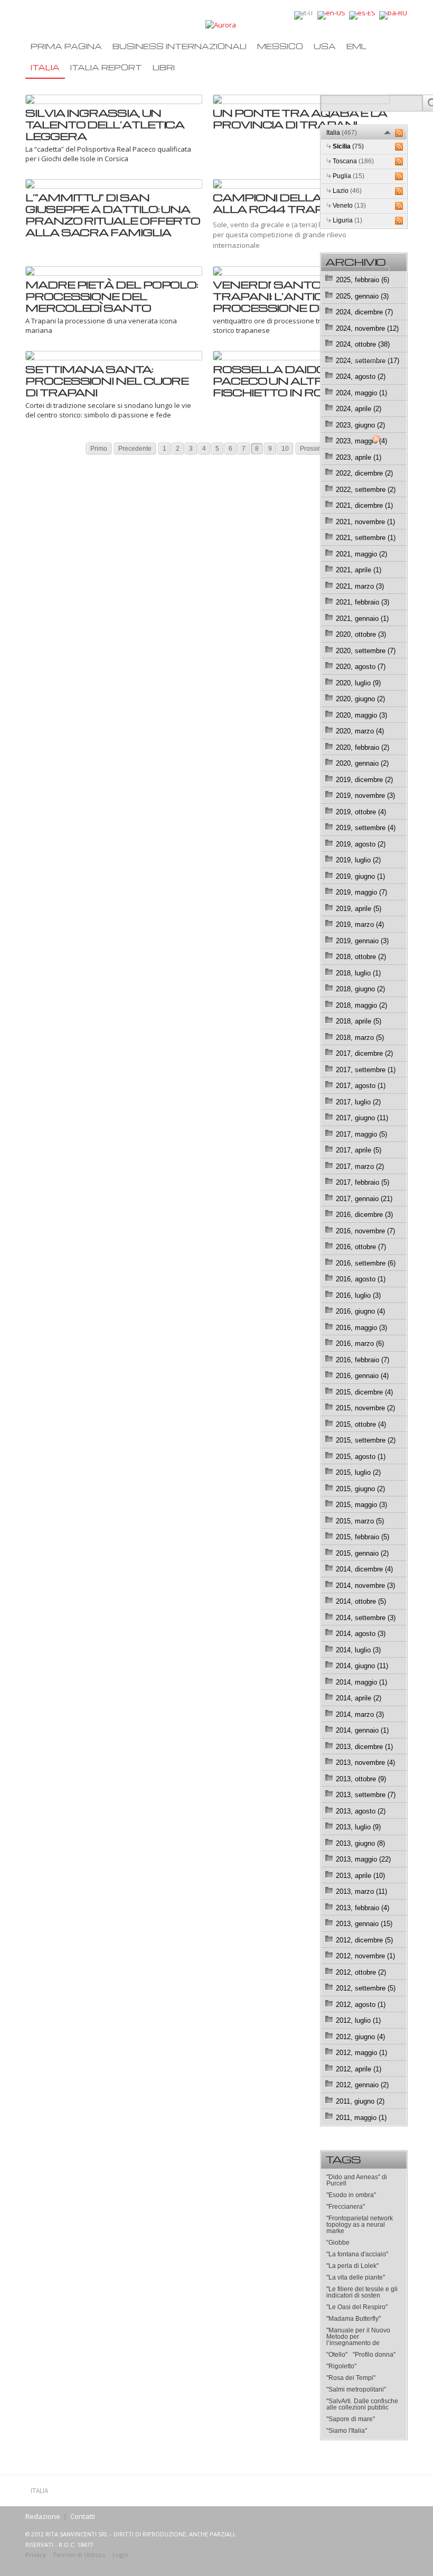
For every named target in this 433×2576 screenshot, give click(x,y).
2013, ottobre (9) (361, 1779)
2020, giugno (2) (360, 699)
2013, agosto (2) (361, 1811)
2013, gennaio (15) (364, 1924)
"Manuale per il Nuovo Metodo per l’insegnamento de (358, 2337)
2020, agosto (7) (361, 667)
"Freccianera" (346, 2207)
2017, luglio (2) (358, 1102)
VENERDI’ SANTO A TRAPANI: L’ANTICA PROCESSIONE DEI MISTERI (298, 296)
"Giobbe (338, 2243)
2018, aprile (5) (359, 1021)
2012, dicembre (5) (364, 1940)
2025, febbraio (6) (363, 280)
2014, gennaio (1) (362, 1730)
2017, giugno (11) (362, 1118)
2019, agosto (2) (361, 844)
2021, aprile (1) (359, 570)
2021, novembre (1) (365, 522)
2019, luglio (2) (358, 860)
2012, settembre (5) (366, 1988)
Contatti (83, 2516)
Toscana (353, 161)
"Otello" (337, 2355)
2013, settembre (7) (366, 1795)
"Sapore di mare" (351, 2419)
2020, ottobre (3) (361, 634)
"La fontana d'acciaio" (357, 2254)
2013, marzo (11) (361, 1891)
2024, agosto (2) (361, 376)
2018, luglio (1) (358, 973)
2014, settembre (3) (366, 1618)
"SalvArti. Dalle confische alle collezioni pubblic (362, 2404)
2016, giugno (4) (360, 1311)
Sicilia (348, 146)
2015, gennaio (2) (362, 1553)
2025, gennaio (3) (362, 296)
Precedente (135, 449)
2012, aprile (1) (359, 2069)
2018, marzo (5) (360, 1038)
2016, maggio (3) (361, 1328)
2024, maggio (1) (361, 393)
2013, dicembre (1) (364, 1747)
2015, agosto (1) (361, 1457)
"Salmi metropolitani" (356, 2389)
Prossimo (313, 449)
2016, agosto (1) (361, 1279)
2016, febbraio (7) (363, 1360)
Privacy (36, 2555)
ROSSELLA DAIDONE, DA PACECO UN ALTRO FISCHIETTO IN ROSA (290, 380)
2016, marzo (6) (360, 1343)
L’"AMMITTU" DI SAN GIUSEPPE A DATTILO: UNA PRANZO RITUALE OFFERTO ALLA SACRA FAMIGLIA (113, 215)
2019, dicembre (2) (364, 780)
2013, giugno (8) (360, 1843)
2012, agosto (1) (361, 2005)
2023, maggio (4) (361, 441)
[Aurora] (221, 24)
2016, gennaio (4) (362, 1376)
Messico (280, 46)
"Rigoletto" (341, 2366)
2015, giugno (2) (360, 1489)
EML (356, 46)
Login (120, 2555)
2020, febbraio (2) (363, 747)
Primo (99, 449)
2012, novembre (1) (365, 1956)
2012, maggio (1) (361, 2053)
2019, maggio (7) (361, 892)
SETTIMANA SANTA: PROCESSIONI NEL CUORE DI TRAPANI (107, 380)
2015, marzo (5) (360, 1521)
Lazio (347, 191)
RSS (399, 133)
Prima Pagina (66, 46)
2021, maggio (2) (361, 554)
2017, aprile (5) (359, 1150)
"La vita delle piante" (356, 2277)
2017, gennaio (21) (364, 1199)
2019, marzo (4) (360, 924)
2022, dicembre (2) (364, 473)
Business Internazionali (180, 46)
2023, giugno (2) (360, 425)
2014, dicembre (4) (364, 1569)
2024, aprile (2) (359, 409)
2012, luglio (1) (358, 2020)
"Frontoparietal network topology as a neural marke (360, 2225)
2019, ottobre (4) (361, 812)
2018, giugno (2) (360, 989)
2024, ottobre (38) (363, 344)
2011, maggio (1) (361, 2118)
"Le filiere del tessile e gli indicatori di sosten (362, 2292)
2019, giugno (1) (360, 876)
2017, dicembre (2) (364, 1053)
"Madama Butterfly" (354, 2319)
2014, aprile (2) (359, 1698)
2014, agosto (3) (361, 1634)
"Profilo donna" (374, 2355)
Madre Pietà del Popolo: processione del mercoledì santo (112, 296)
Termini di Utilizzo (79, 2555)
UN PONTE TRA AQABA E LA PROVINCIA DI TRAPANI (300, 118)
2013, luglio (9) (358, 1827)
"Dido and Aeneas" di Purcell (357, 2180)
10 (285, 449)
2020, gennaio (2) (362, 763)
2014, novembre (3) (365, 1585)
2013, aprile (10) (360, 1876)
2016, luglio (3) (358, 1295)
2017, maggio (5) (361, 1134)
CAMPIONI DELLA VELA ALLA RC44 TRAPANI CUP (294, 203)
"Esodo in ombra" (351, 2195)
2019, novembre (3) (365, 796)
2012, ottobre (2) (361, 1972)
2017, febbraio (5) (363, 1182)
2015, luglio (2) (358, 1472)
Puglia (349, 176)
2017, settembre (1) (366, 1070)
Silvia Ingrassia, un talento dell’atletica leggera (105, 124)
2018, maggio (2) (361, 1005)
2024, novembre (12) (367, 328)
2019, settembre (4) (366, 828)
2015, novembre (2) (365, 1408)
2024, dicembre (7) (364, 312)
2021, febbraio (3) (363, 602)
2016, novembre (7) (365, 1231)
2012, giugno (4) (360, 2037)
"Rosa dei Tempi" (351, 2378)
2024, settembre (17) (368, 361)
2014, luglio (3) (358, 1650)
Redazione (43, 2516)
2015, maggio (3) (361, 1505)
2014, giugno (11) (362, 1666)
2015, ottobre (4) (361, 1424)
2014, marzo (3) (360, 1714)
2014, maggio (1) (361, 1682)
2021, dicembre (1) (364, 505)
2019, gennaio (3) (362, 941)
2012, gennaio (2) (362, 2085)
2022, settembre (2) (366, 490)
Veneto (349, 206)
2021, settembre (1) (366, 538)
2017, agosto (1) (361, 1086)
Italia (45, 67)
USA (325, 46)
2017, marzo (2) (360, 1166)
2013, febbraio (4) (363, 1908)
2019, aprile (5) (359, 909)
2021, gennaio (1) (362, 619)
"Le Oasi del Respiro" (357, 2307)
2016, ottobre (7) (361, 1247)
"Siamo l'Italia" (347, 2431)
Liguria (347, 220)
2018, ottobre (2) (361, 957)
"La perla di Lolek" (352, 2266)
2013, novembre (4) (365, 1763)
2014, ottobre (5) (361, 1601)
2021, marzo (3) (360, 586)
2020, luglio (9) (358, 683)
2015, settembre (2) (366, 1440)
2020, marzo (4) (360, 731)
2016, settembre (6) (366, 1263)
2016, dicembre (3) (364, 1215)
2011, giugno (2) (360, 2101)
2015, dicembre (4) (364, 1392)
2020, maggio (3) (361, 715)
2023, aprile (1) (359, 457)
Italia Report (106, 67)
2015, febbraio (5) (363, 1537)
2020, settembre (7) (366, 651)
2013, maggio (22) (363, 1859)
